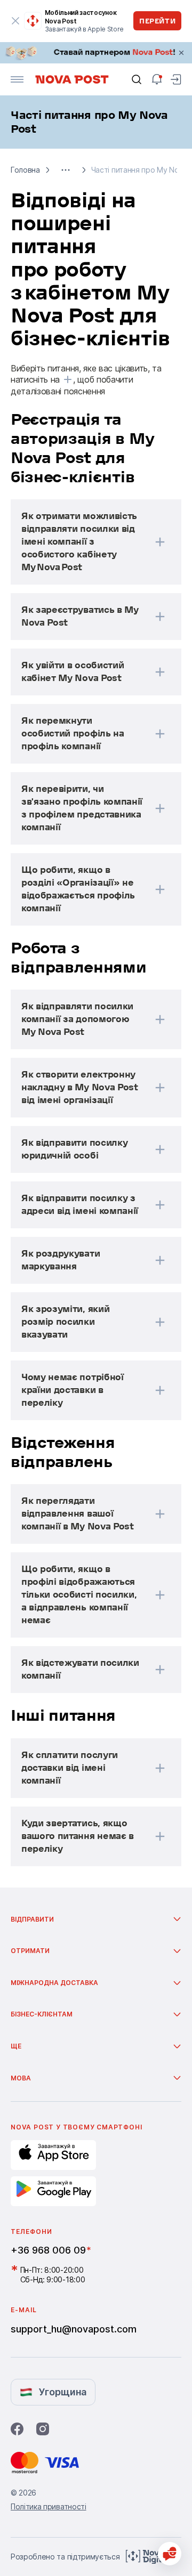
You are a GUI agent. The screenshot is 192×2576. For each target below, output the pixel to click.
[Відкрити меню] (17, 79)
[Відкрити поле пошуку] (137, 79)
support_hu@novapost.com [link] (74, 2329)
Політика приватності (49, 2506)
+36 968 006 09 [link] (48, 2250)
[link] (96, 53)
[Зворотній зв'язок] (170, 2554)
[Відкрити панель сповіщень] (157, 79)
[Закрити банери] (181, 53)
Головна (25, 170)
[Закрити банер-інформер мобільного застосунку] (16, 21)
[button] (66, 170)
